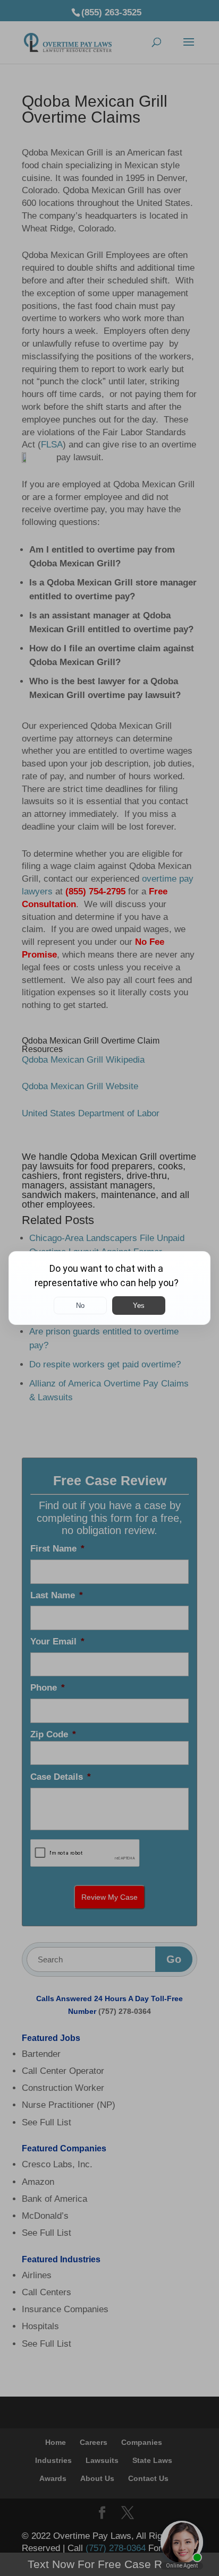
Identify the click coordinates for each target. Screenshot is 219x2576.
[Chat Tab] (109, 1288)
